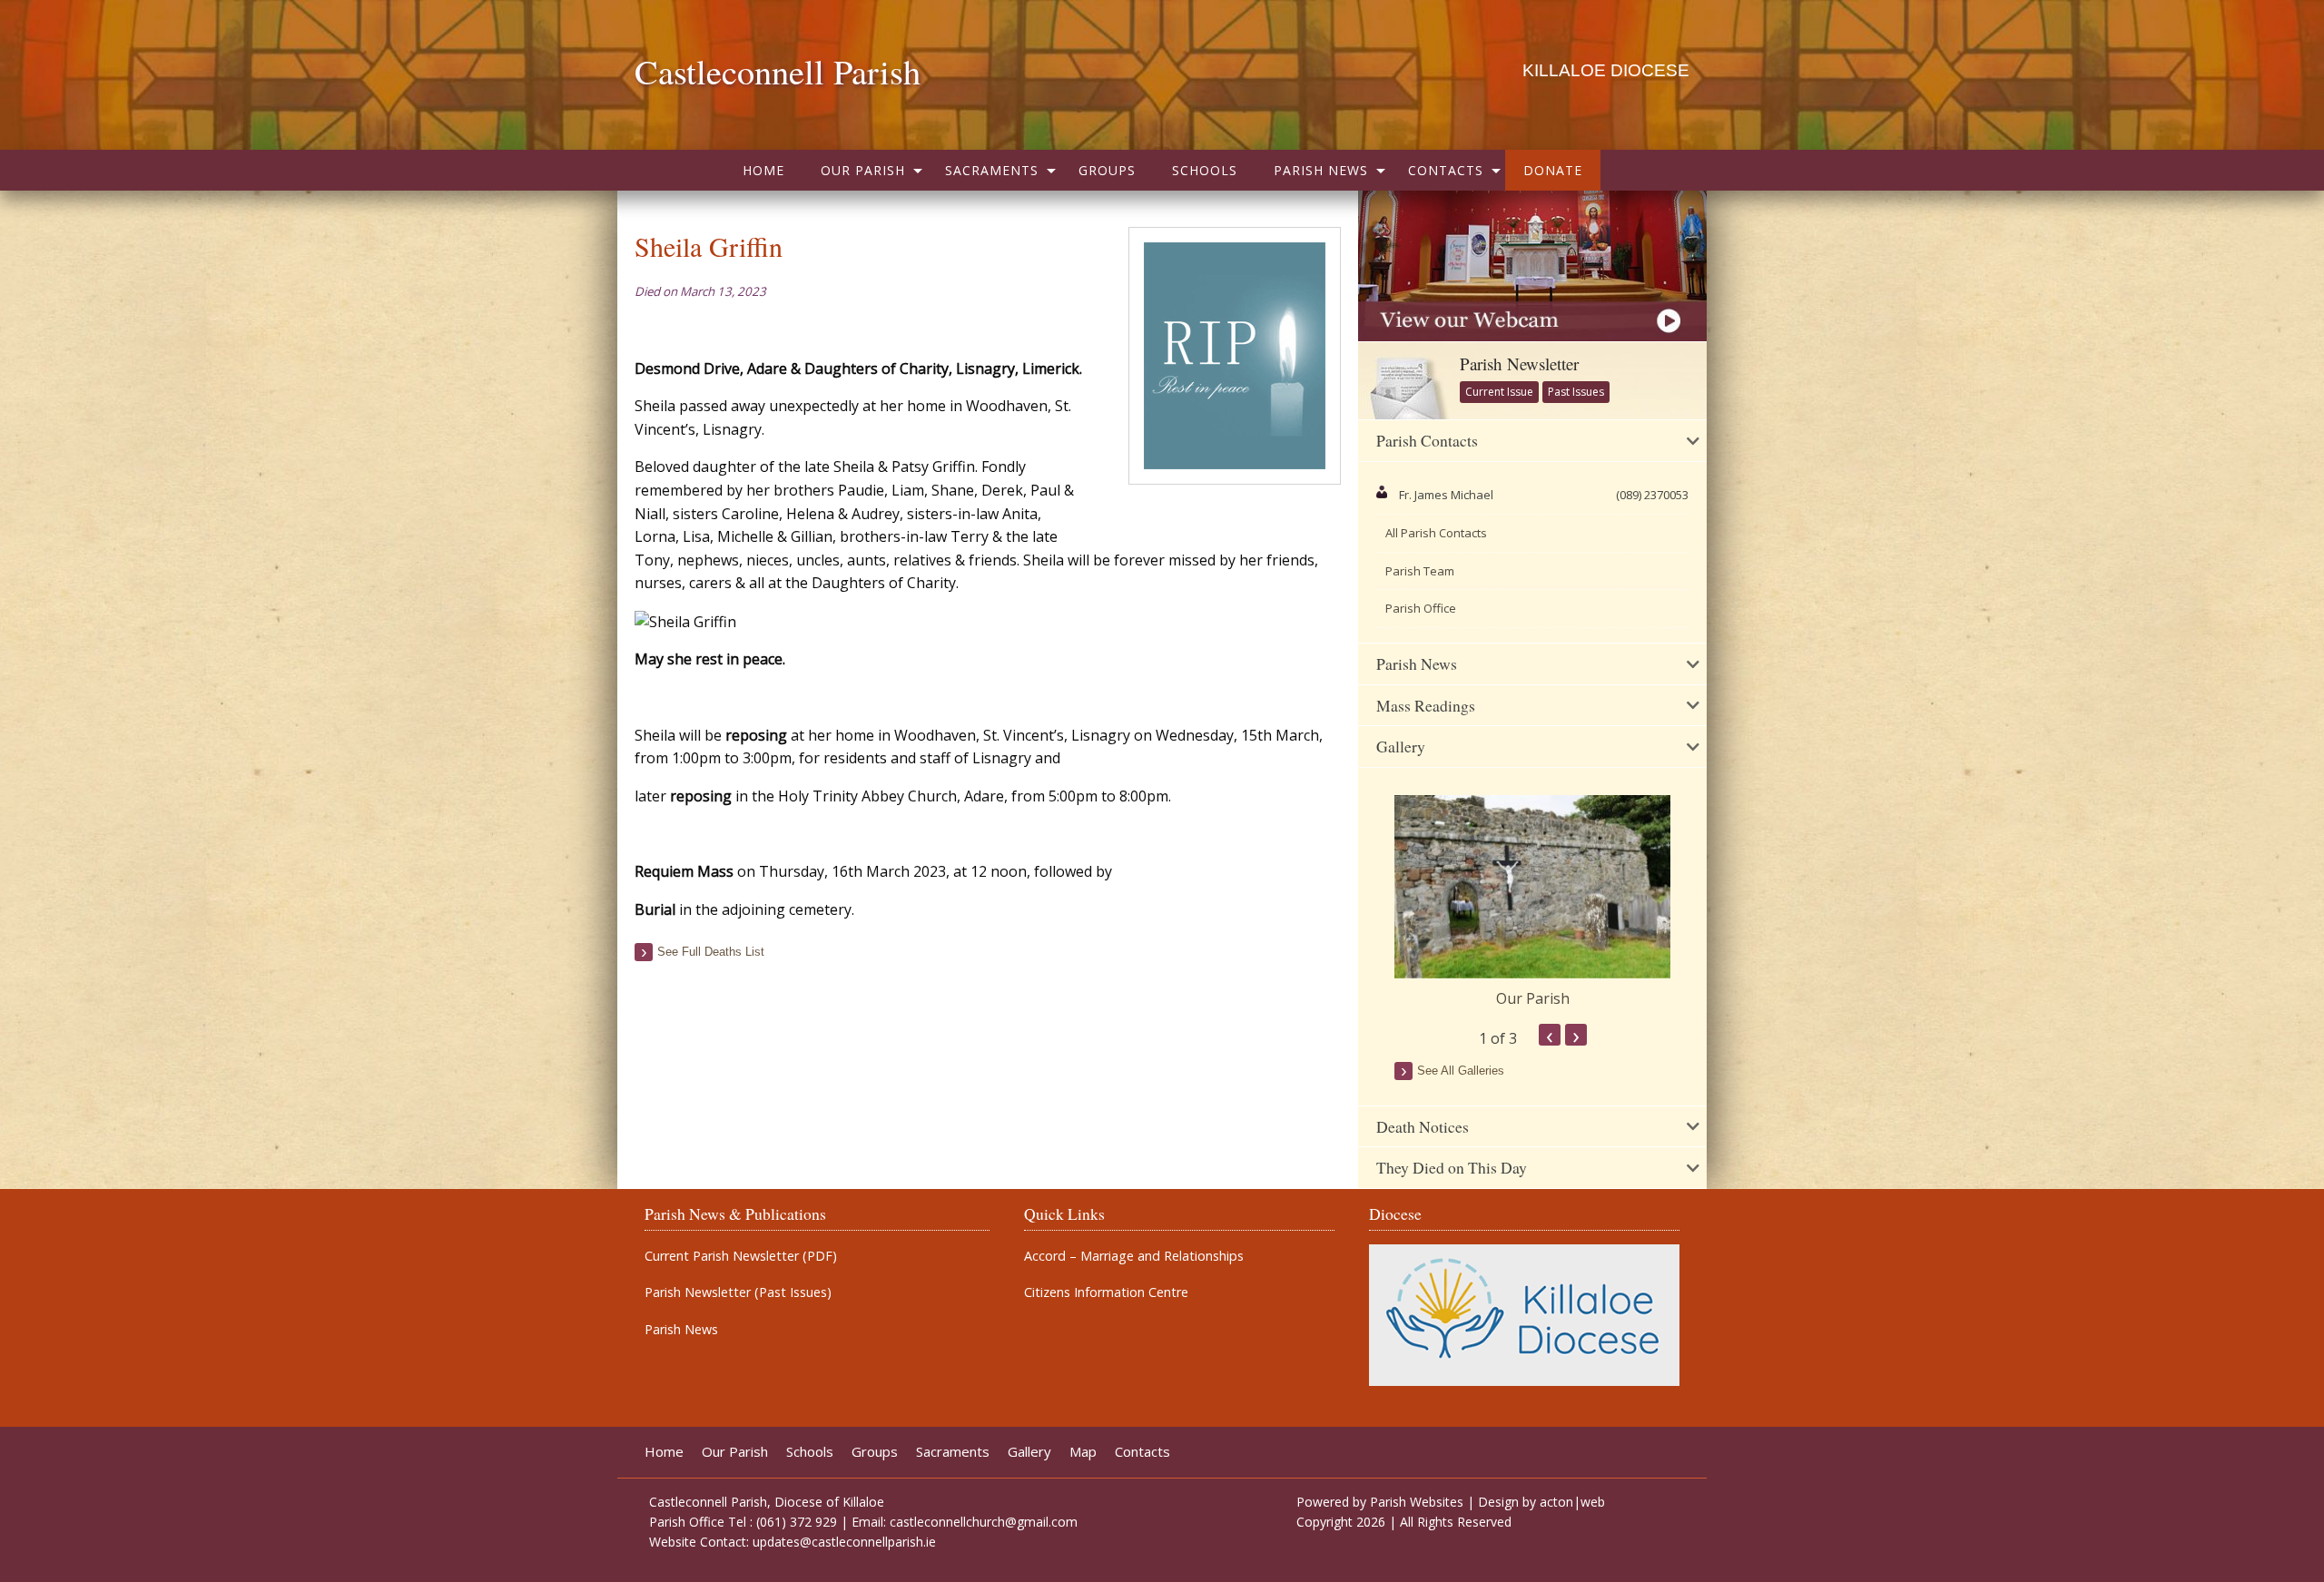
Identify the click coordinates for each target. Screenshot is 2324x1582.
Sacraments (992, 170)
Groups (1107, 170)
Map (1083, 1452)
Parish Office (1421, 608)
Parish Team (1420, 571)
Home (763, 170)
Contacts (1446, 170)
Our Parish (863, 170)
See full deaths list (711, 952)
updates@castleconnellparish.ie (844, 1542)
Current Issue (1499, 392)
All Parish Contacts (1436, 533)
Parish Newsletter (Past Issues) (738, 1292)
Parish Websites (1417, 1502)
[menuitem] (763, 170)
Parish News (1321, 170)
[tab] (1532, 441)
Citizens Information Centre (1106, 1292)
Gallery (1029, 1452)
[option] (1532, 902)
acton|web (1572, 1502)
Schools (1205, 170)
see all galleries (1461, 1071)
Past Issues (1576, 392)
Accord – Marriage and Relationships (1134, 1256)
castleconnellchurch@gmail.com (984, 1522)
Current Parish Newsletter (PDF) (741, 1256)
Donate (1553, 170)
